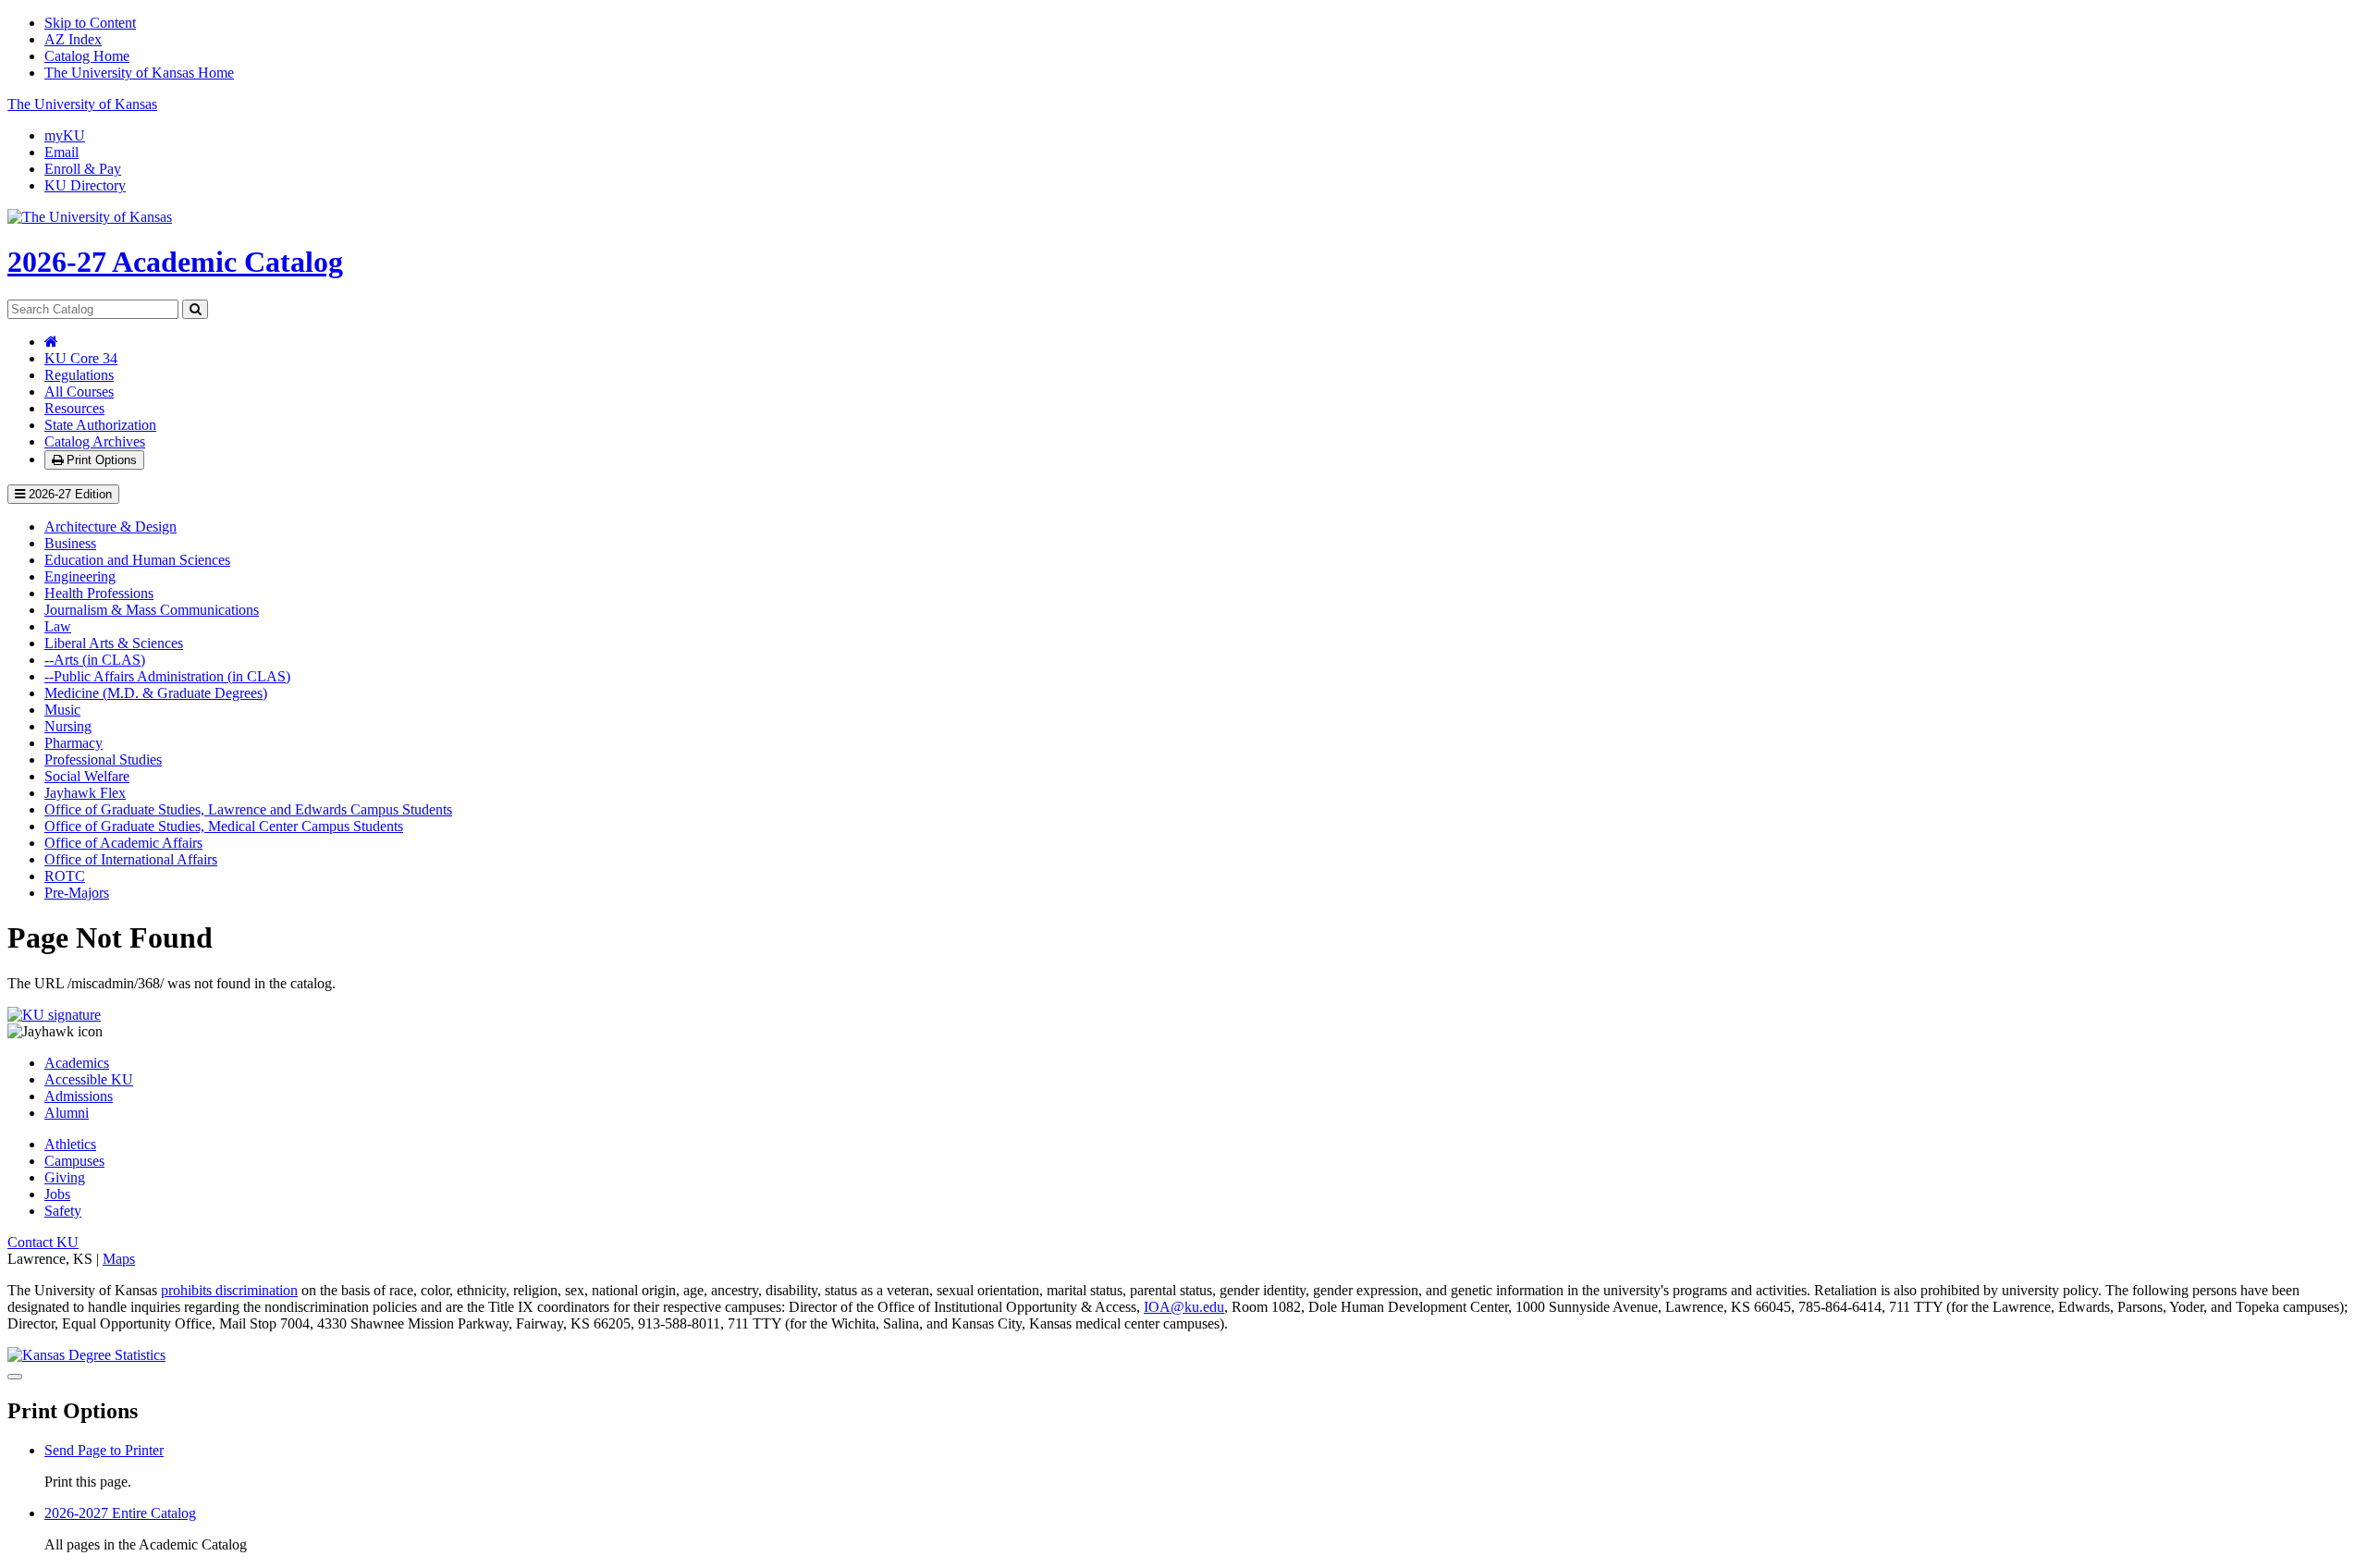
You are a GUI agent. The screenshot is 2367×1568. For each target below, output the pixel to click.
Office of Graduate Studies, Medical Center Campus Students (224, 826)
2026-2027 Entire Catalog (120, 1513)
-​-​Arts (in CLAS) (95, 660)
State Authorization (100, 425)
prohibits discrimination (229, 1290)
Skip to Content (90, 23)
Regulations (79, 375)
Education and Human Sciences (137, 560)
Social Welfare (87, 776)
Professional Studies (103, 759)
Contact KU (43, 1242)
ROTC (65, 876)
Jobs (57, 1194)
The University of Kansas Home (139, 73)
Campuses (74, 1161)
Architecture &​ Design (110, 527)
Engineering (80, 576)
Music (62, 710)
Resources (74, 408)
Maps (119, 1259)
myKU (65, 135)
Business (70, 543)
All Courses (79, 392)
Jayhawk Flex (85, 793)
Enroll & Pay (83, 169)
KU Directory (85, 185)
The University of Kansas (82, 104)
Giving (65, 1177)
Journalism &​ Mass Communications (152, 610)
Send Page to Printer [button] (104, 1450)
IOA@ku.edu (1184, 1307)
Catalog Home (87, 56)
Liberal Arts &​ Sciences (114, 643)
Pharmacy (74, 743)
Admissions (79, 1096)
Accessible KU (89, 1079)
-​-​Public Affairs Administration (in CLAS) (167, 676)
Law (58, 626)
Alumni (67, 1113)
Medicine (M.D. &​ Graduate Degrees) (156, 693)
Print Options (100, 460)
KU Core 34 (81, 358)
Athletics (70, 1144)
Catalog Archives (95, 441)
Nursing (68, 726)
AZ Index (73, 39)
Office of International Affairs (131, 859)
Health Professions (99, 593)
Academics (77, 1063)
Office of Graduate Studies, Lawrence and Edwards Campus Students (248, 809)
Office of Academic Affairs (123, 843)
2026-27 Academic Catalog (175, 262)
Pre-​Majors (77, 893)
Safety (63, 1211)
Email (61, 152)
